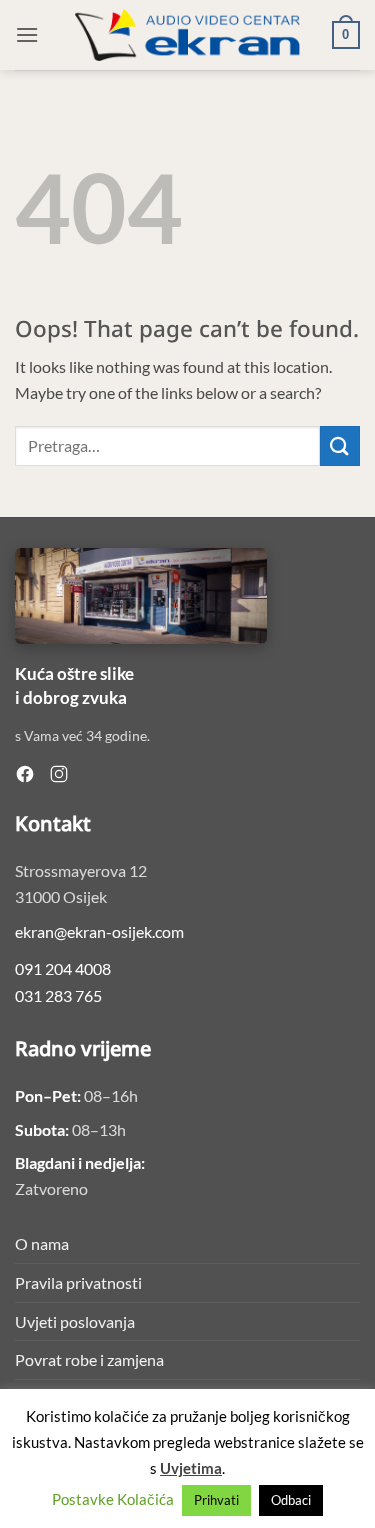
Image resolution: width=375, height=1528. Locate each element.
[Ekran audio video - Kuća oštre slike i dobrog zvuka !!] (187, 34)
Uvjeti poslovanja (75, 1321)
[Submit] (340, 445)
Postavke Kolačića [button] (113, 1499)
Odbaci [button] (291, 1500)
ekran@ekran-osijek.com (99, 931)
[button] (27, 34)
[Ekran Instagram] (59, 774)
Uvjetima (191, 1468)
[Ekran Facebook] (25, 774)
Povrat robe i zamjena (89, 1359)
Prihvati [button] (216, 1500)
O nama (42, 1243)
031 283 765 (58, 995)
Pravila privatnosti (78, 1282)
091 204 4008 (63, 968)
